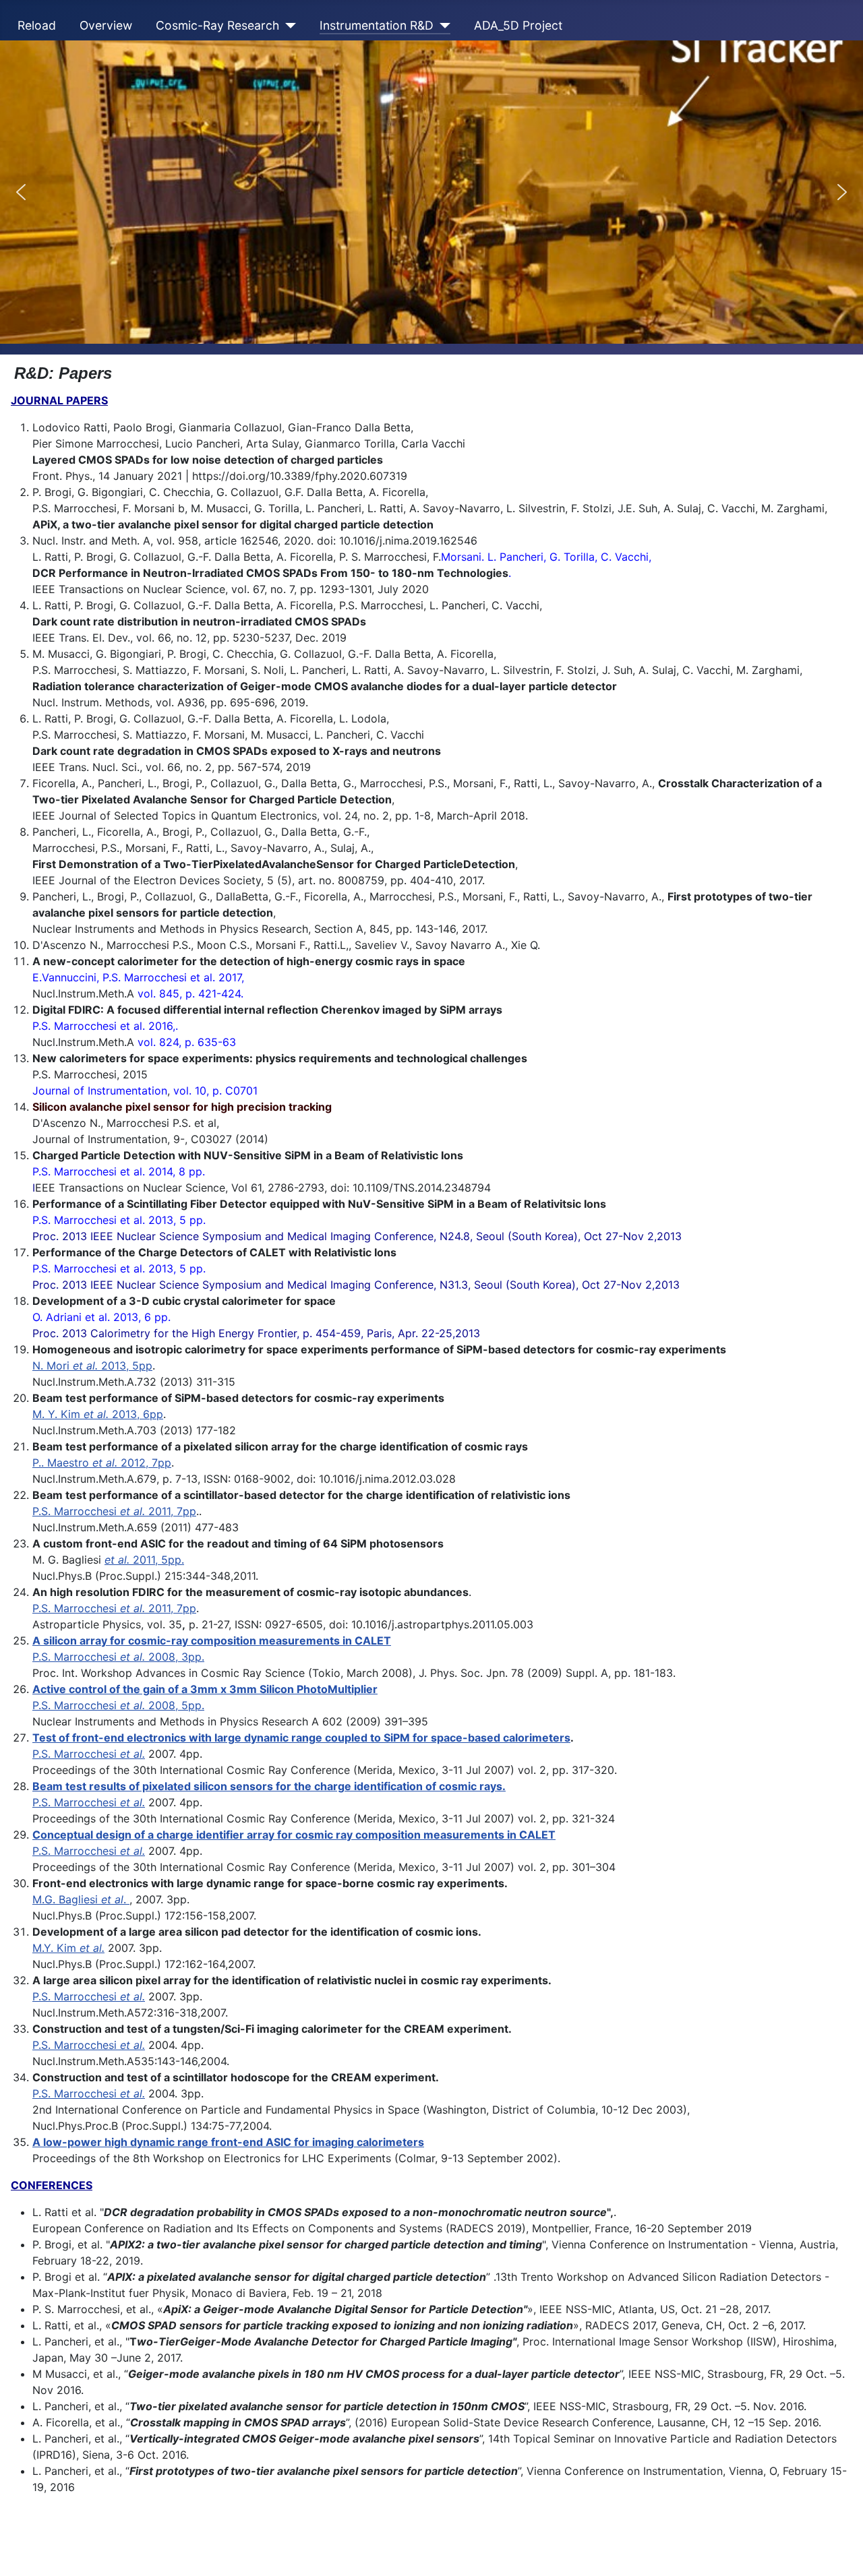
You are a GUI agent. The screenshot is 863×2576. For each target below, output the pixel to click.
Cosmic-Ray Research (217, 25)
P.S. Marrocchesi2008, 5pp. (118, 1705)
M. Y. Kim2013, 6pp (98, 1414)
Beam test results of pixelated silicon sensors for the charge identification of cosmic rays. (269, 1786)
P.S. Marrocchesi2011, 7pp (114, 1511)
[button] (21, 192)
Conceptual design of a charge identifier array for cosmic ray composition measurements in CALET (294, 1835)
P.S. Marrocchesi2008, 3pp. (118, 1657)
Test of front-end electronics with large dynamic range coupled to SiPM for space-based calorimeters (301, 1738)
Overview (106, 25)
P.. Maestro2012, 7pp (102, 1463)
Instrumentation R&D (377, 25)
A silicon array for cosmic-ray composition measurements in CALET (212, 1640)
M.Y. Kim (68, 1948)
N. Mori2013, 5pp (92, 1366)
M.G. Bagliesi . (81, 1899)
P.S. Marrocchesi (89, 1754)
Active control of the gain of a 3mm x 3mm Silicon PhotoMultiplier (205, 1689)
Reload (37, 25)
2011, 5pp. (144, 1560)
